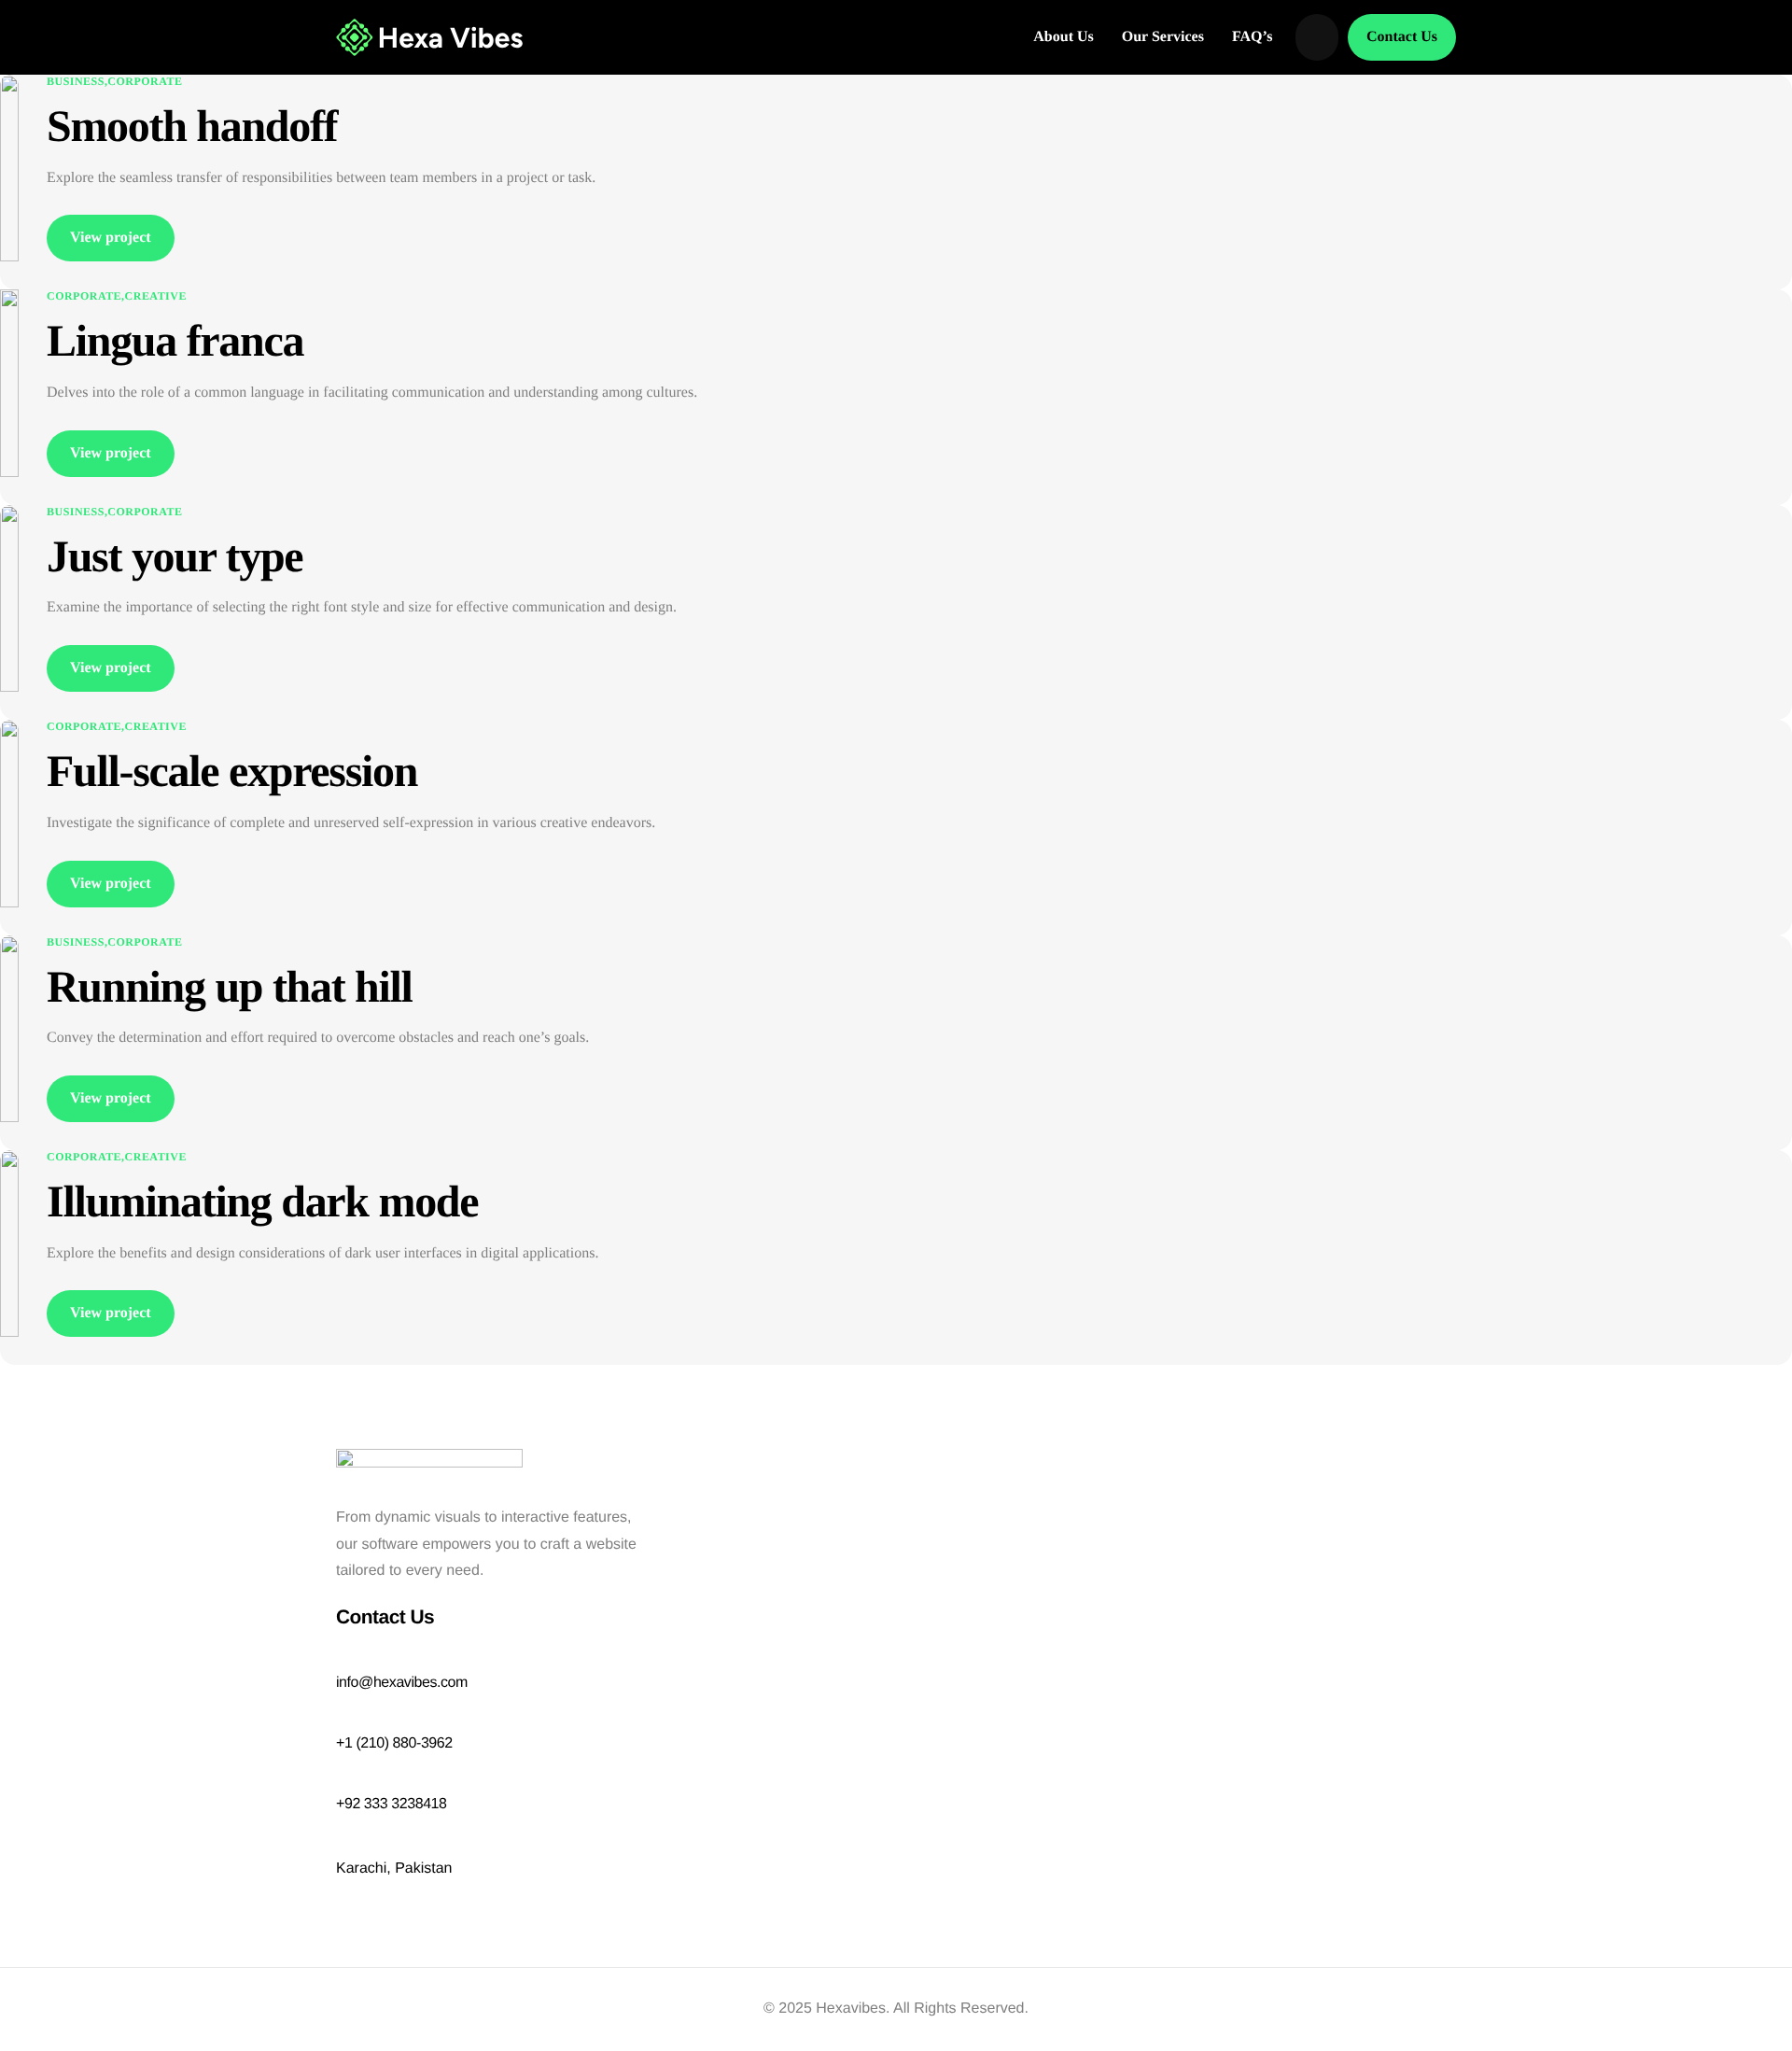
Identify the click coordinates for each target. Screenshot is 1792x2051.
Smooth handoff (192, 126)
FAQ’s (1253, 37)
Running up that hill (230, 987)
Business (76, 81)
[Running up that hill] (9, 1027)
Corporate (145, 81)
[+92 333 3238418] (345, 1781)
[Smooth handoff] (9, 168)
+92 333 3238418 (392, 1804)
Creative (156, 296)
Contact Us (1402, 37)
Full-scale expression (232, 772)
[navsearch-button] (1317, 37)
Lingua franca (175, 341)
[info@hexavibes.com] (345, 1660)
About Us (1063, 37)
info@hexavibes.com (402, 1683)
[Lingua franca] (9, 382)
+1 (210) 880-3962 (394, 1743)
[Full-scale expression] (9, 813)
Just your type (175, 557)
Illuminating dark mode (262, 1202)
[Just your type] (9, 598)
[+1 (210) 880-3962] (345, 1721)
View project (111, 238)
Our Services (1163, 37)
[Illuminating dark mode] (9, 1243)
